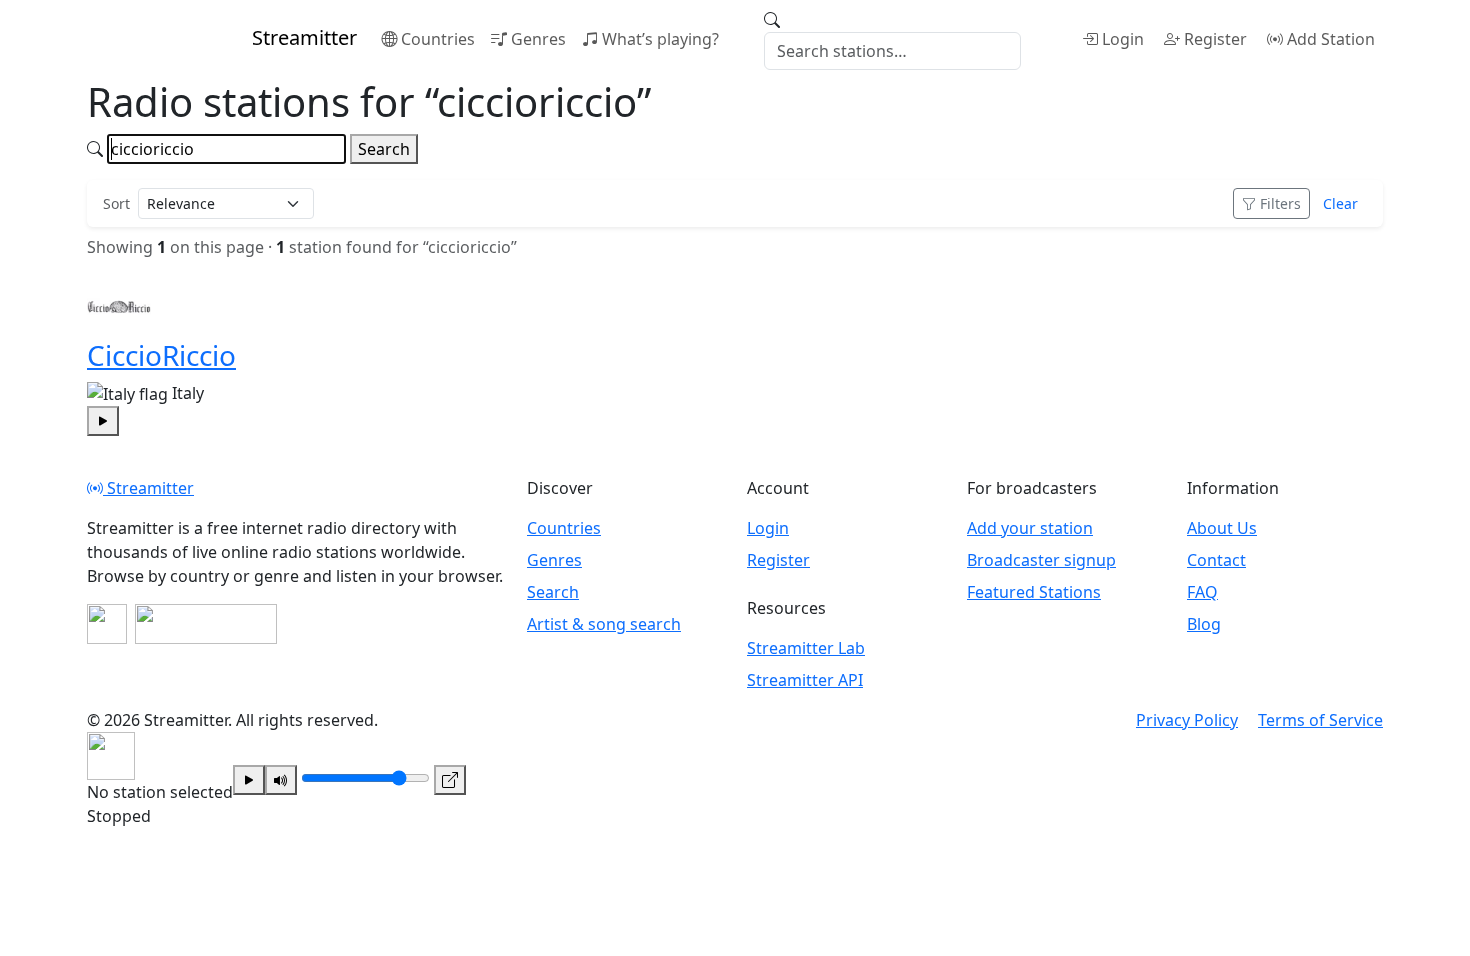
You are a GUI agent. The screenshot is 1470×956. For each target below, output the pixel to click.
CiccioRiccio (161, 355)
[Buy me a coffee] (206, 624)
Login (1123, 39)
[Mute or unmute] (281, 780)
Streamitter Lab (806, 648)
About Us (1222, 528)
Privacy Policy (1187, 720)
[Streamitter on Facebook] (107, 624)
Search (384, 149)
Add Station (1331, 39)
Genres (538, 39)
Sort (116, 203)
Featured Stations (1034, 592)
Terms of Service (1320, 720)
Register (1215, 39)
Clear (1340, 203)
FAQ (1202, 592)
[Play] (249, 780)
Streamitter (148, 488)
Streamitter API (805, 680)
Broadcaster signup (1041, 560)
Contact (1216, 560)
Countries (438, 39)
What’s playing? (660, 39)
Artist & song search (604, 624)
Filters (1280, 203)
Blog (1204, 624)
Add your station (1030, 528)
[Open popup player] (450, 780)
